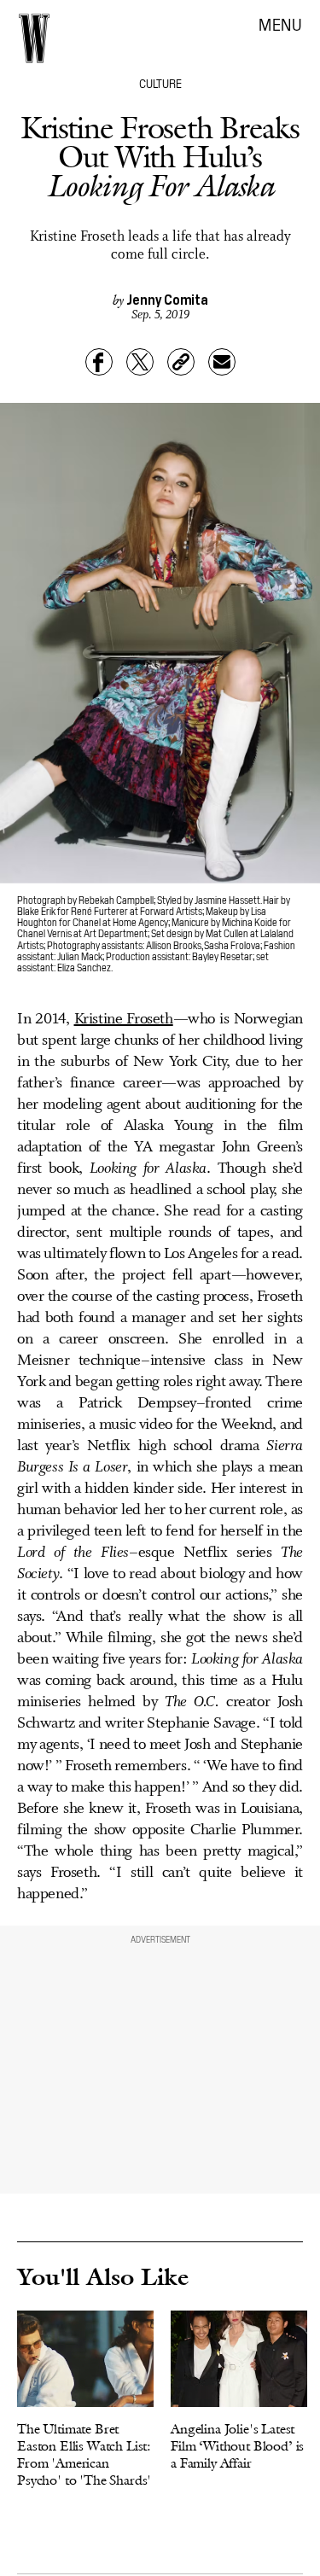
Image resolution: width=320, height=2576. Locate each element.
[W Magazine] (34, 38)
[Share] (99, 362)
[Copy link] (181, 362)
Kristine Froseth (124, 1019)
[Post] (140, 362)
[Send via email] (222, 362)
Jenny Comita (167, 299)
